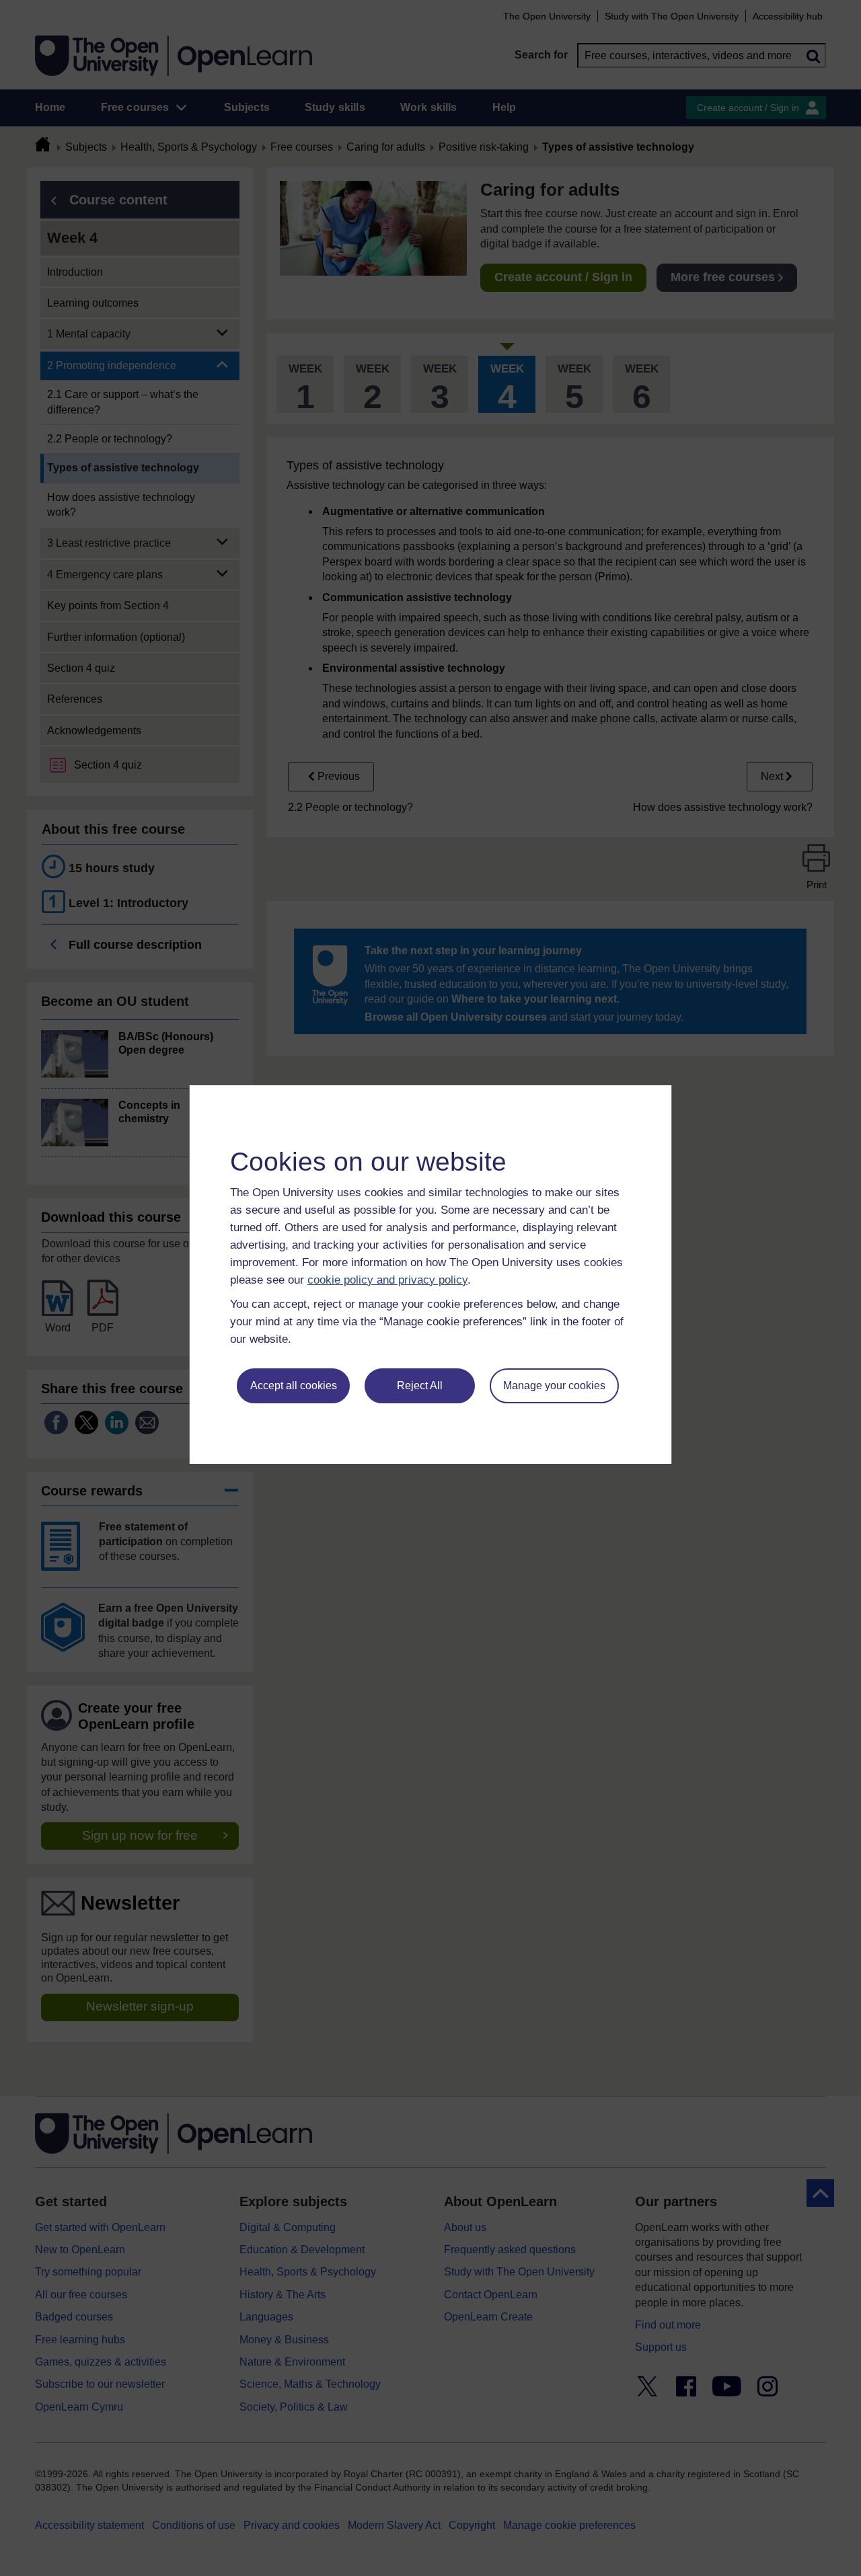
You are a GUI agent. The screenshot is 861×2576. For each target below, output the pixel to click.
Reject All (420, 1385)
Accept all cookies (294, 1385)
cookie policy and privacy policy (387, 1280)
